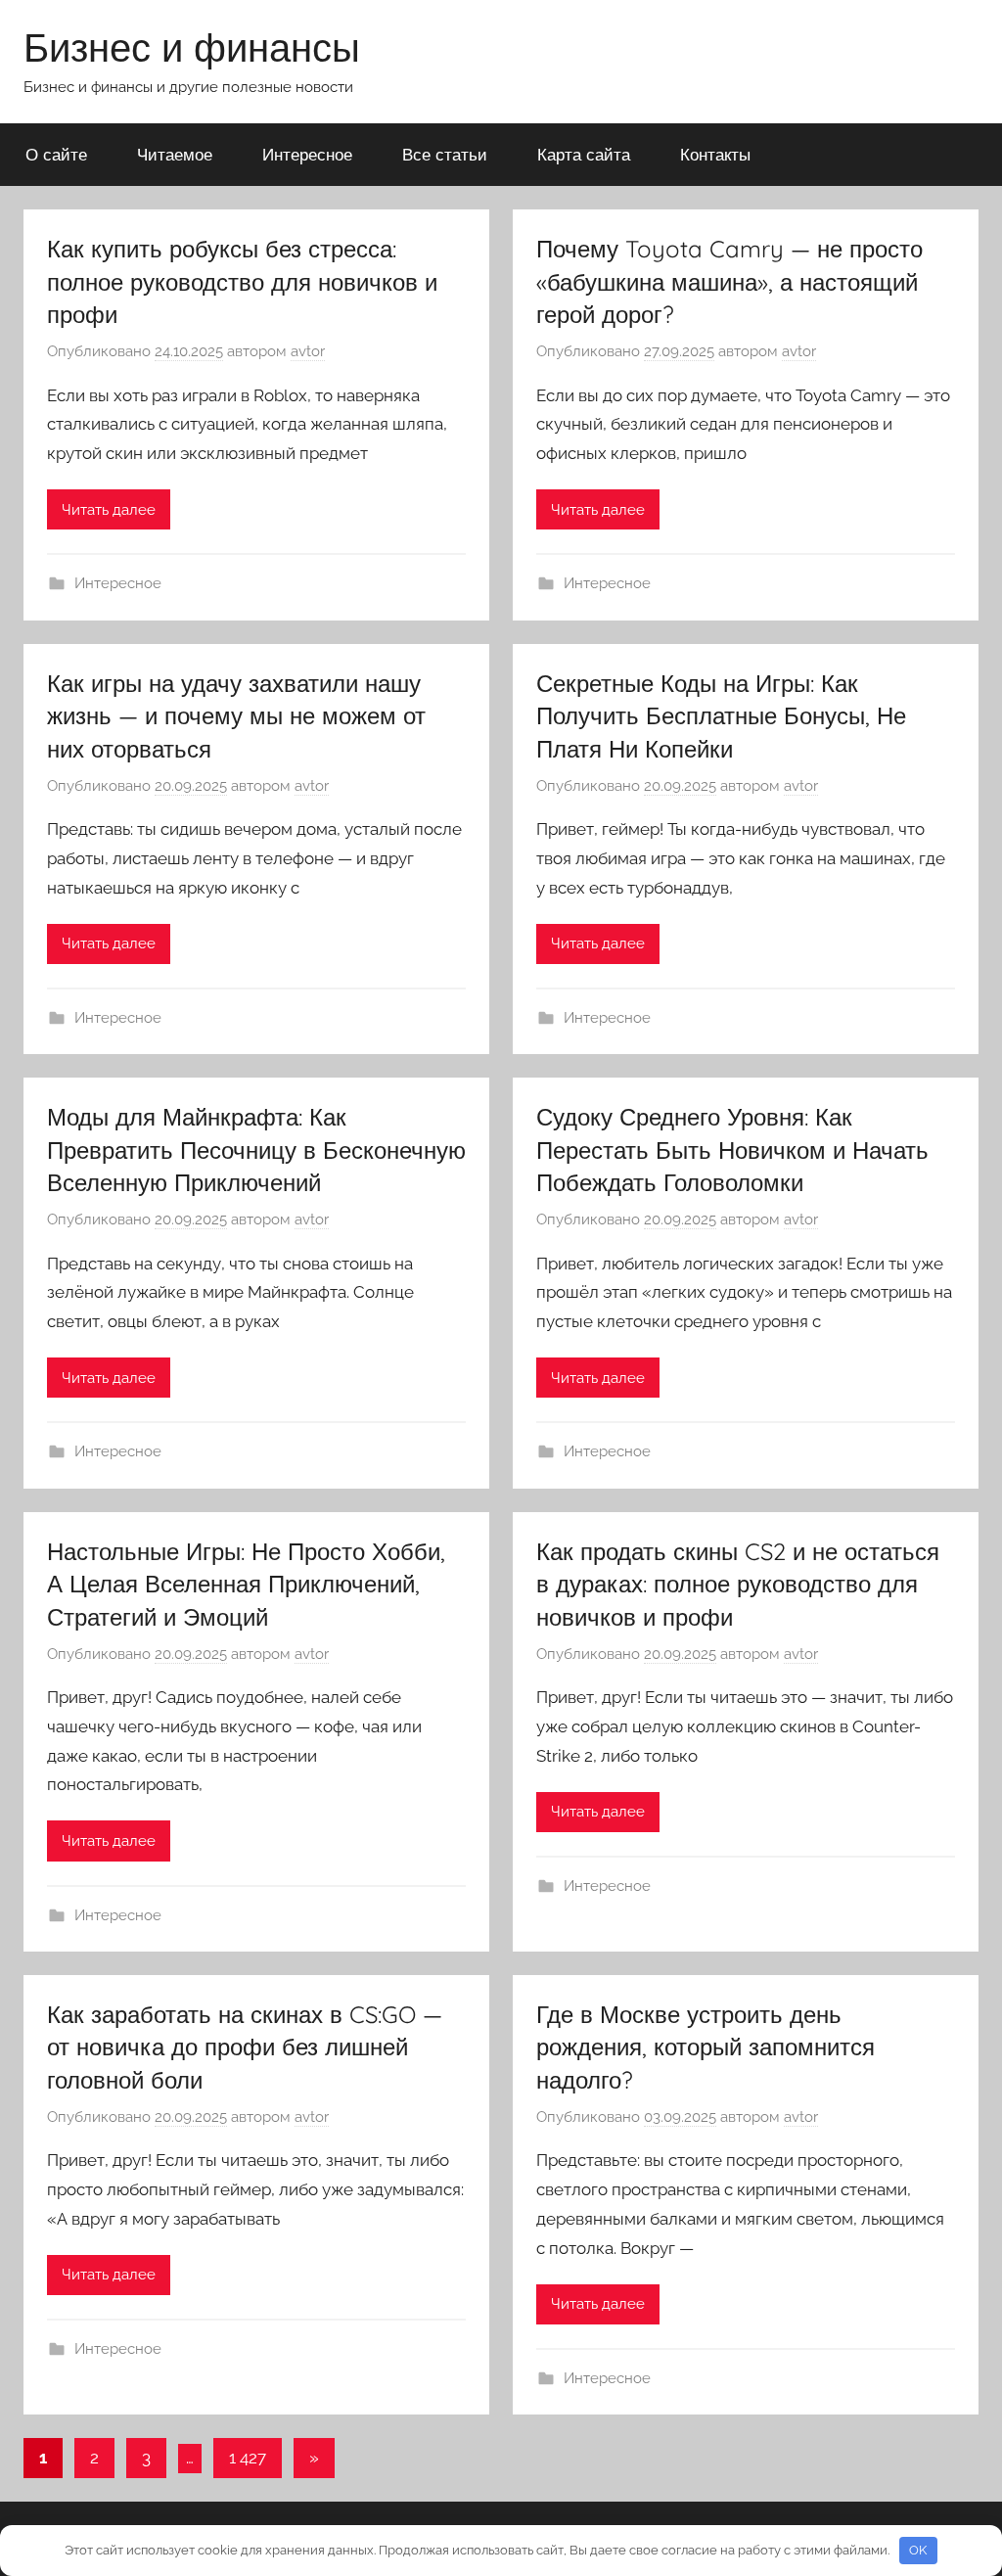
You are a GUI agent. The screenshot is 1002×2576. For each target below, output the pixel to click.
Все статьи (445, 154)
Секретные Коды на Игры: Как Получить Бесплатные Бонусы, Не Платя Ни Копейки (721, 716)
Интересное (307, 154)
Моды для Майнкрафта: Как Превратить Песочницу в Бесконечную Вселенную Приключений (256, 1150)
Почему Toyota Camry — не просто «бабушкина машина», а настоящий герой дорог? (729, 281)
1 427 (248, 2458)
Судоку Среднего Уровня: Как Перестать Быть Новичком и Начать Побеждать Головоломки (732, 1150)
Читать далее (109, 510)
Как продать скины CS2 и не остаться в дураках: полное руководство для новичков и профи (738, 1584)
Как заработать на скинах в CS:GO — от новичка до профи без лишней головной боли (245, 2047)
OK (918, 2550)
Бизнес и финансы (192, 47)
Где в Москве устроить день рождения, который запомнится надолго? (706, 2047)
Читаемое (175, 154)
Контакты (715, 154)
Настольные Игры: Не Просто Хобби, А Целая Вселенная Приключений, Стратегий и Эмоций (246, 1584)
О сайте (56, 154)
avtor (308, 351)
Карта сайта (584, 154)
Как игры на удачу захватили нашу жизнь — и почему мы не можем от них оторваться (236, 716)
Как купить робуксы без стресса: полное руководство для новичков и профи (242, 281)
